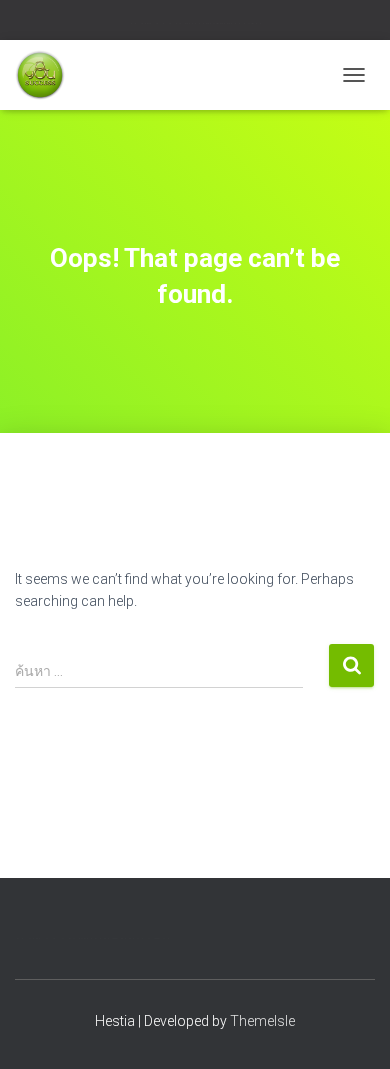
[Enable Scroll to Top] (350, 1029)
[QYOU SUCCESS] (47, 75)
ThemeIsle (262, 1021)
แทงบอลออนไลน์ (218, 23)
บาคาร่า (150, 23)
